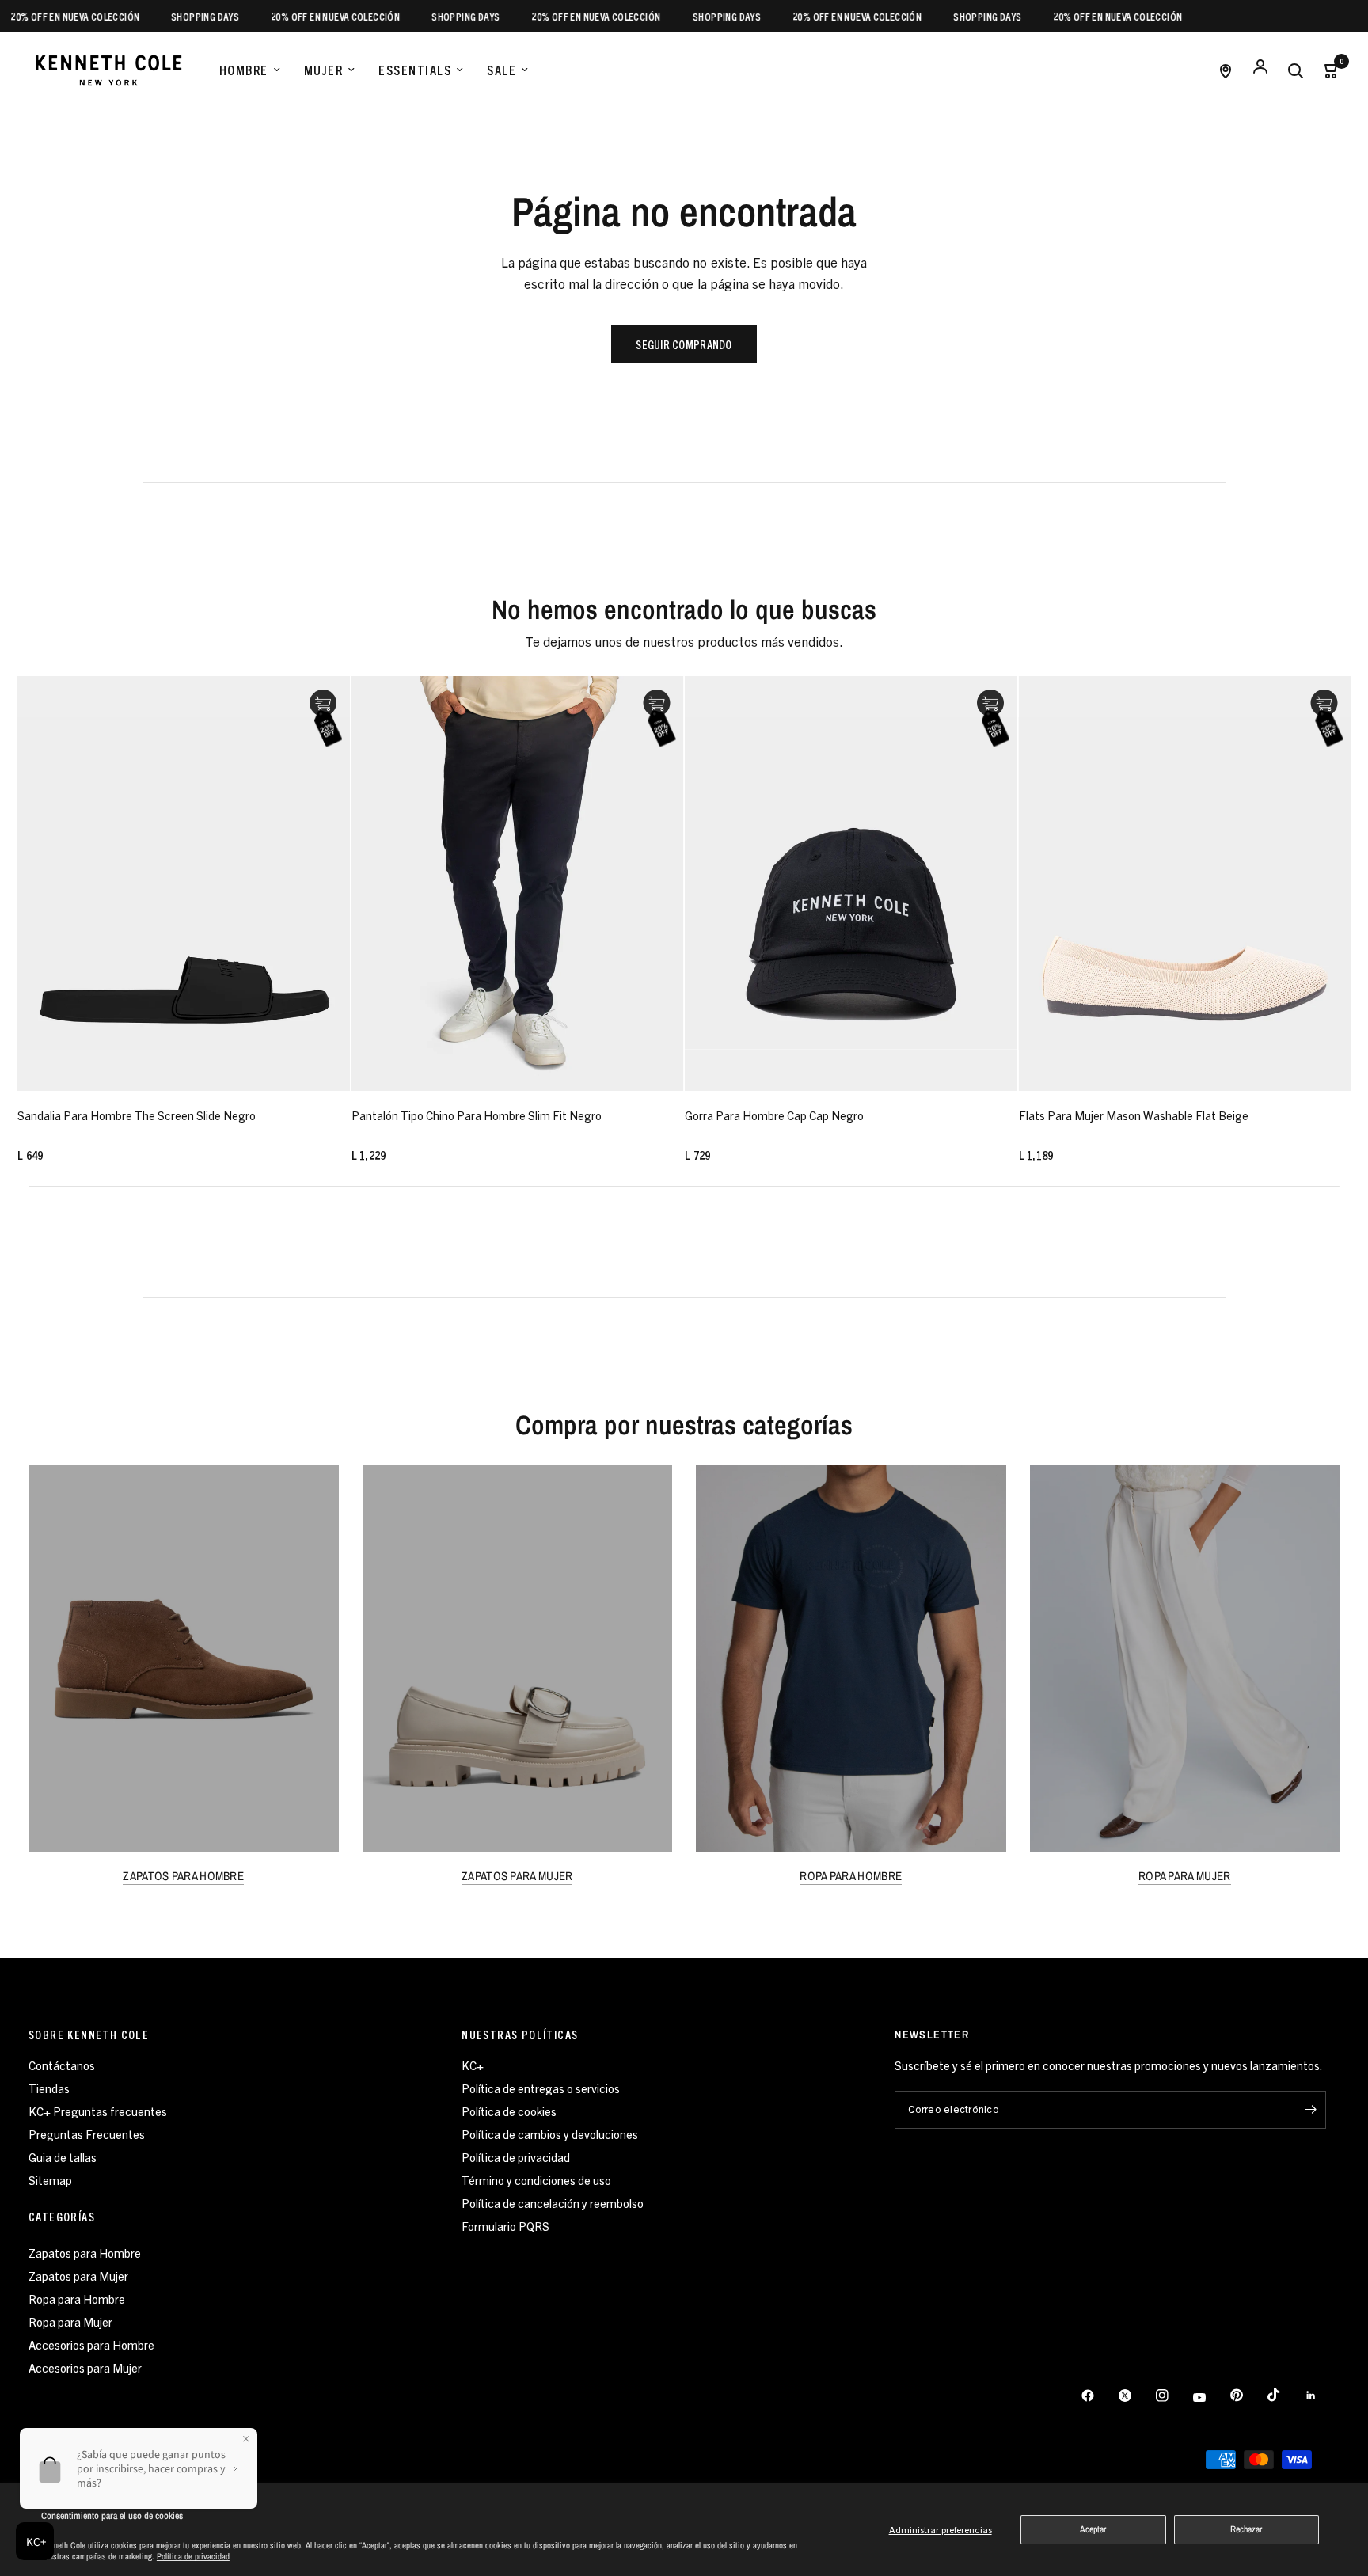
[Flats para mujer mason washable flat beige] (1185, 883)
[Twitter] (1136, 2396)
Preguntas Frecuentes (87, 2134)
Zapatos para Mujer (78, 2276)
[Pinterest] (1248, 2396)
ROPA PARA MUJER (1185, 1876)
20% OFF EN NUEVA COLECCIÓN (290, 16)
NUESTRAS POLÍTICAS (520, 2035)
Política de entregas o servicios (541, 2088)
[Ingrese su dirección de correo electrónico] (1310, 2110)
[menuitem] (250, 70)
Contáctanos (62, 2065)
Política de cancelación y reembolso (553, 2203)
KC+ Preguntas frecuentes (98, 2111)
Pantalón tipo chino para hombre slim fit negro (477, 1115)
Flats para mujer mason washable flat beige (1134, 1115)
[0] (1326, 70)
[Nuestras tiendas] (1225, 70)
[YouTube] (1210, 2397)
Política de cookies (509, 2111)
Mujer (324, 70)
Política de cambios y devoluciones (550, 2134)
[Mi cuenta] (1260, 70)
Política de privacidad (193, 2556)
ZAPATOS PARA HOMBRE (183, 1876)
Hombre (244, 70)
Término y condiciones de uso (536, 2180)
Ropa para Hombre (77, 2299)
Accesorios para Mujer (85, 2367)
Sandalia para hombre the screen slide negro (137, 1115)
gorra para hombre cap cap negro (774, 1115)
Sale (502, 70)
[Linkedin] (1322, 2396)
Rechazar (1246, 2529)
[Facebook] (1099, 2396)
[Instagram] (1173, 2396)
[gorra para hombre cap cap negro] (851, 883)
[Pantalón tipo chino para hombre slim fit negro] (518, 883)
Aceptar (1093, 2529)
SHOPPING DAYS (160, 16)
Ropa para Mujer (70, 2321)
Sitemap (50, 2180)
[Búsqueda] (1295, 70)
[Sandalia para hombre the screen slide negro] (184, 883)
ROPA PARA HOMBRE (851, 1876)
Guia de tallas (63, 2157)
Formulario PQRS (505, 2226)
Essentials (415, 70)
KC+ (473, 2065)
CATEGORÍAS (62, 2217)
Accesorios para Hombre (91, 2344)
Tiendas (49, 2088)
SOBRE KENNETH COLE (89, 2035)
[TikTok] (1285, 2395)
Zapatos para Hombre (85, 2253)
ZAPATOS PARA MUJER (517, 1876)
